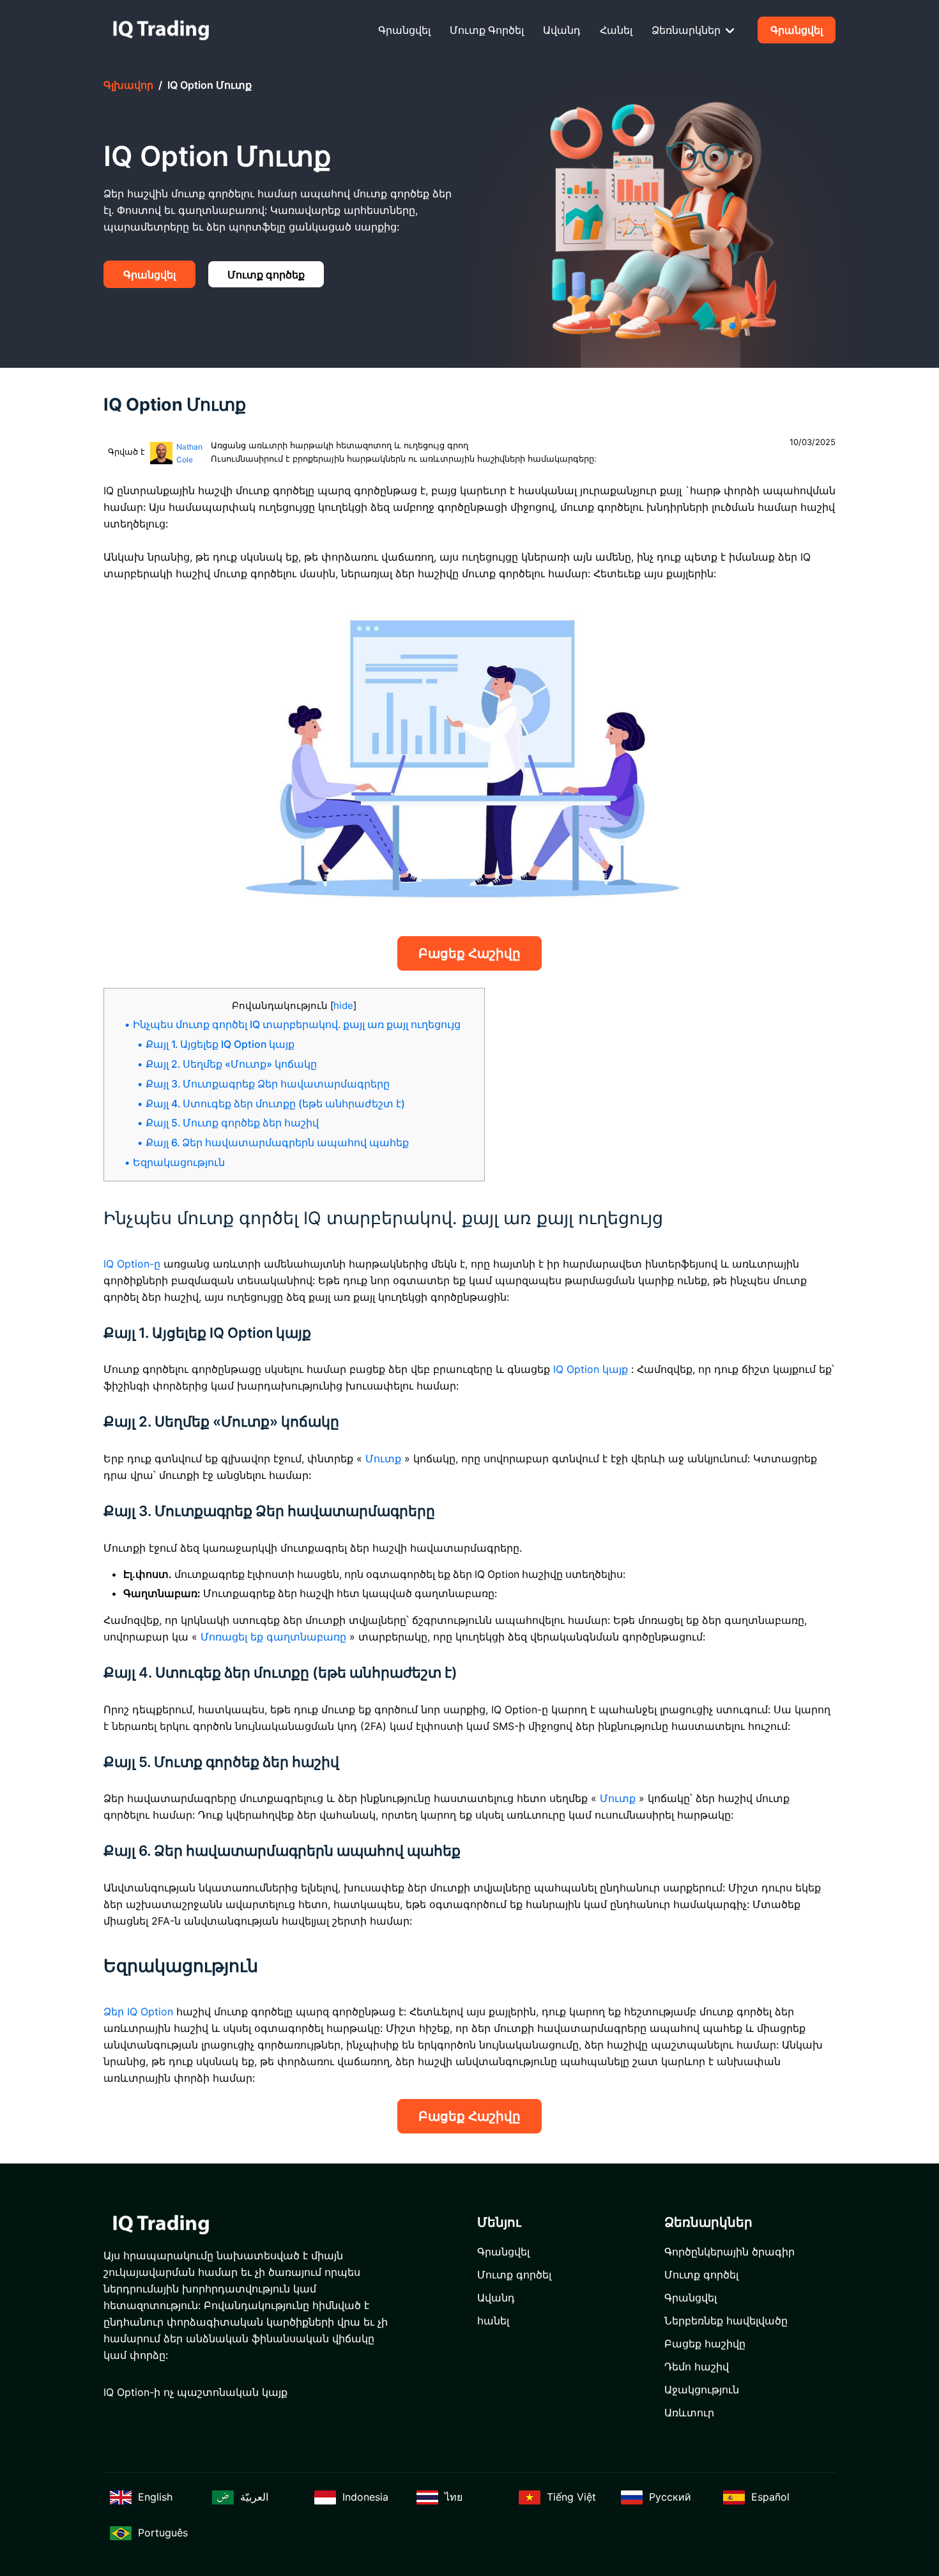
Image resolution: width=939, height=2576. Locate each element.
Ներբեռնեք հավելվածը (726, 2321)
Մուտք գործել (487, 30)
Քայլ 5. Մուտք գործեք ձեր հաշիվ (232, 1123)
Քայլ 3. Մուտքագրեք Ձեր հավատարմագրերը (268, 1084)
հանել (616, 30)
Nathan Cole (189, 453)
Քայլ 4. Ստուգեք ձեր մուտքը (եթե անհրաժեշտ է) (275, 1104)
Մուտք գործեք (266, 275)
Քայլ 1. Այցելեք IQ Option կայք (220, 1044)
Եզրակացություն (179, 1163)
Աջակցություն (702, 2390)
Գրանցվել (404, 30)
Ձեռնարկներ (687, 30)
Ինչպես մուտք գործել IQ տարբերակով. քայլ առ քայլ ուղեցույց (297, 1025)
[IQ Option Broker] (161, 30)
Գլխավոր (128, 85)
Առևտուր (689, 2413)
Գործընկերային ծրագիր (729, 2252)
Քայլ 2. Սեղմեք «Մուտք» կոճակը (231, 1064)
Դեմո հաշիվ (697, 2367)
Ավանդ (562, 30)
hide (343, 1005)
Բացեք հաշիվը (469, 953)
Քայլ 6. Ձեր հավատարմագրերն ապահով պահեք (277, 1143)
